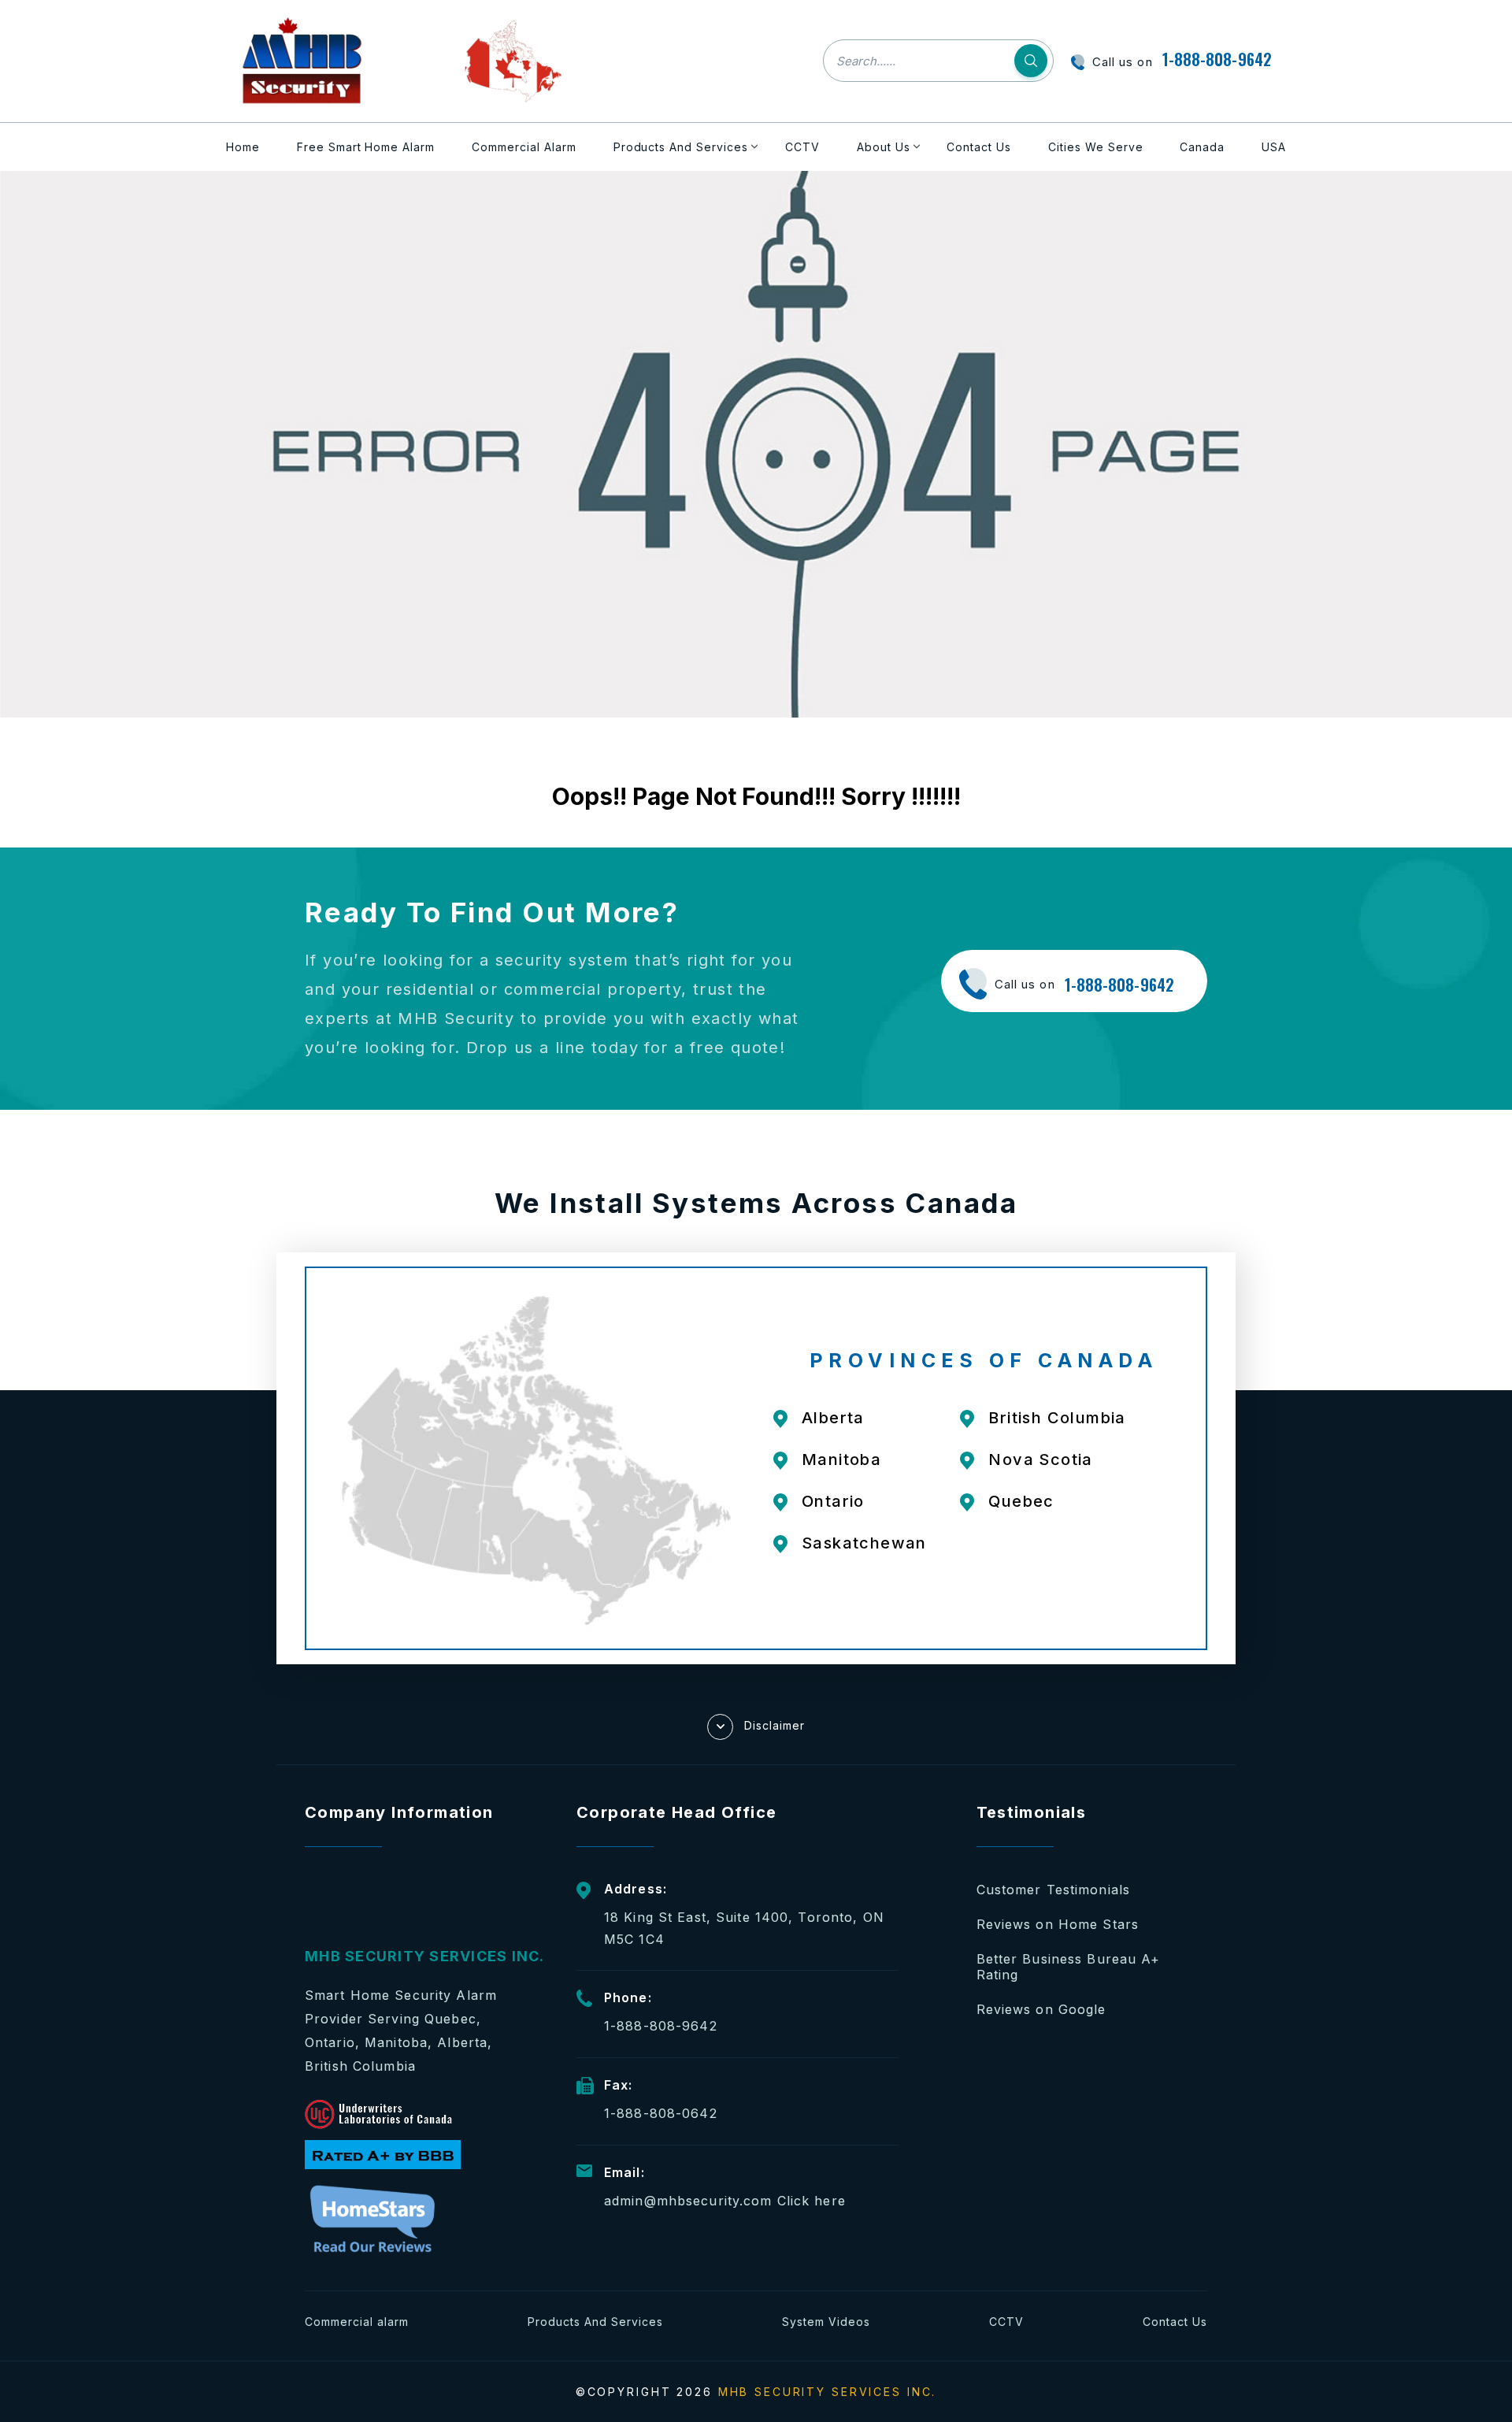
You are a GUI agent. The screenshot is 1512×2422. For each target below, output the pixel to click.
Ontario (833, 1501)
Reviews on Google (1041, 2009)
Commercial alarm (357, 2322)
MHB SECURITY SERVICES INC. (828, 2392)
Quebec (1021, 1501)
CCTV (802, 147)
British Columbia (1057, 1418)
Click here (812, 2201)
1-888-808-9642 (1217, 59)
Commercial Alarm (524, 147)
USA (1274, 147)
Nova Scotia (1040, 1460)
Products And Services (681, 147)
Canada (1202, 147)
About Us (884, 147)
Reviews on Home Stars (1058, 1924)
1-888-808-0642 (661, 2113)
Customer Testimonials (1054, 1890)
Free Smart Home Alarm (366, 147)
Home (243, 147)
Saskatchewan (864, 1543)
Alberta (833, 1418)
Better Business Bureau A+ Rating (1069, 1967)
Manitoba (841, 1460)
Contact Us (979, 147)
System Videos (826, 2322)
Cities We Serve (1096, 147)
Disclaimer (775, 1725)
